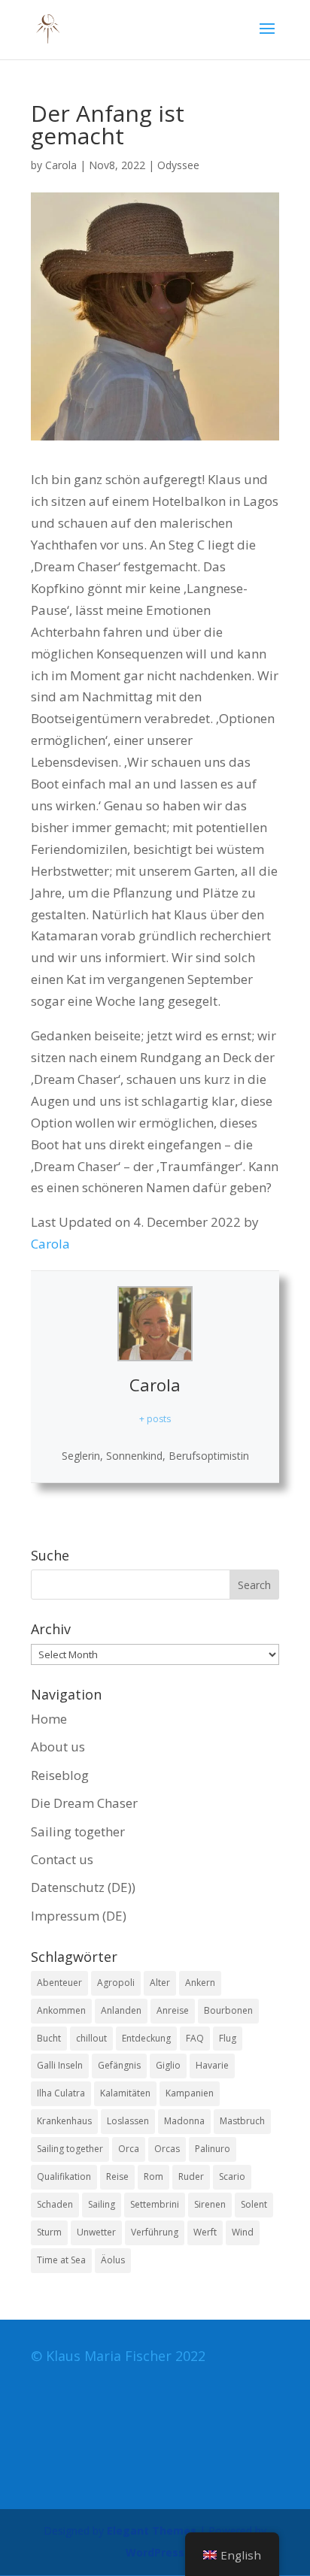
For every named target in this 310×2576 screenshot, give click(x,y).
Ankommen (61, 2010)
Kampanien (190, 2093)
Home (49, 1719)
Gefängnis (119, 2065)
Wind (243, 2232)
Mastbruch (242, 2121)
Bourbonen (228, 2010)
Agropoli (116, 1983)
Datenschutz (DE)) (83, 1887)
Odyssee (178, 165)
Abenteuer (59, 1983)
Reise (117, 2176)
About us (58, 1747)
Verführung (155, 2232)
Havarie (212, 2065)
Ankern (200, 1983)
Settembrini (155, 2204)
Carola (61, 165)
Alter (160, 1983)
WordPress (155, 2552)
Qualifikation (64, 2176)
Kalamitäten (125, 2093)
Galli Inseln (60, 2065)
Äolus (113, 2260)
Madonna (184, 2121)
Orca (129, 2149)
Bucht (49, 2038)
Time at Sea (61, 2260)
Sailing (102, 2204)
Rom (153, 2176)
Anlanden (121, 2010)
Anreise (173, 2010)
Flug (228, 2038)
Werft (205, 2232)
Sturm (49, 2232)
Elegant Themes (152, 2531)
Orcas (167, 2149)
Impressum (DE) (79, 1916)
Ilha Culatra (61, 2093)
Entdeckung (146, 2038)
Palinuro (213, 2149)
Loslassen (128, 2121)
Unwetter (96, 2232)
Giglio (168, 2065)
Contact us (62, 1859)
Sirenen (210, 2204)
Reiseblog (60, 1775)
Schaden (55, 2204)
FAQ (195, 2038)
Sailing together (78, 1831)
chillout (91, 2038)
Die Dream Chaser (84, 1803)
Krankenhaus (64, 2121)
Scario (232, 2176)
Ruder (191, 2176)
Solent (254, 2204)
